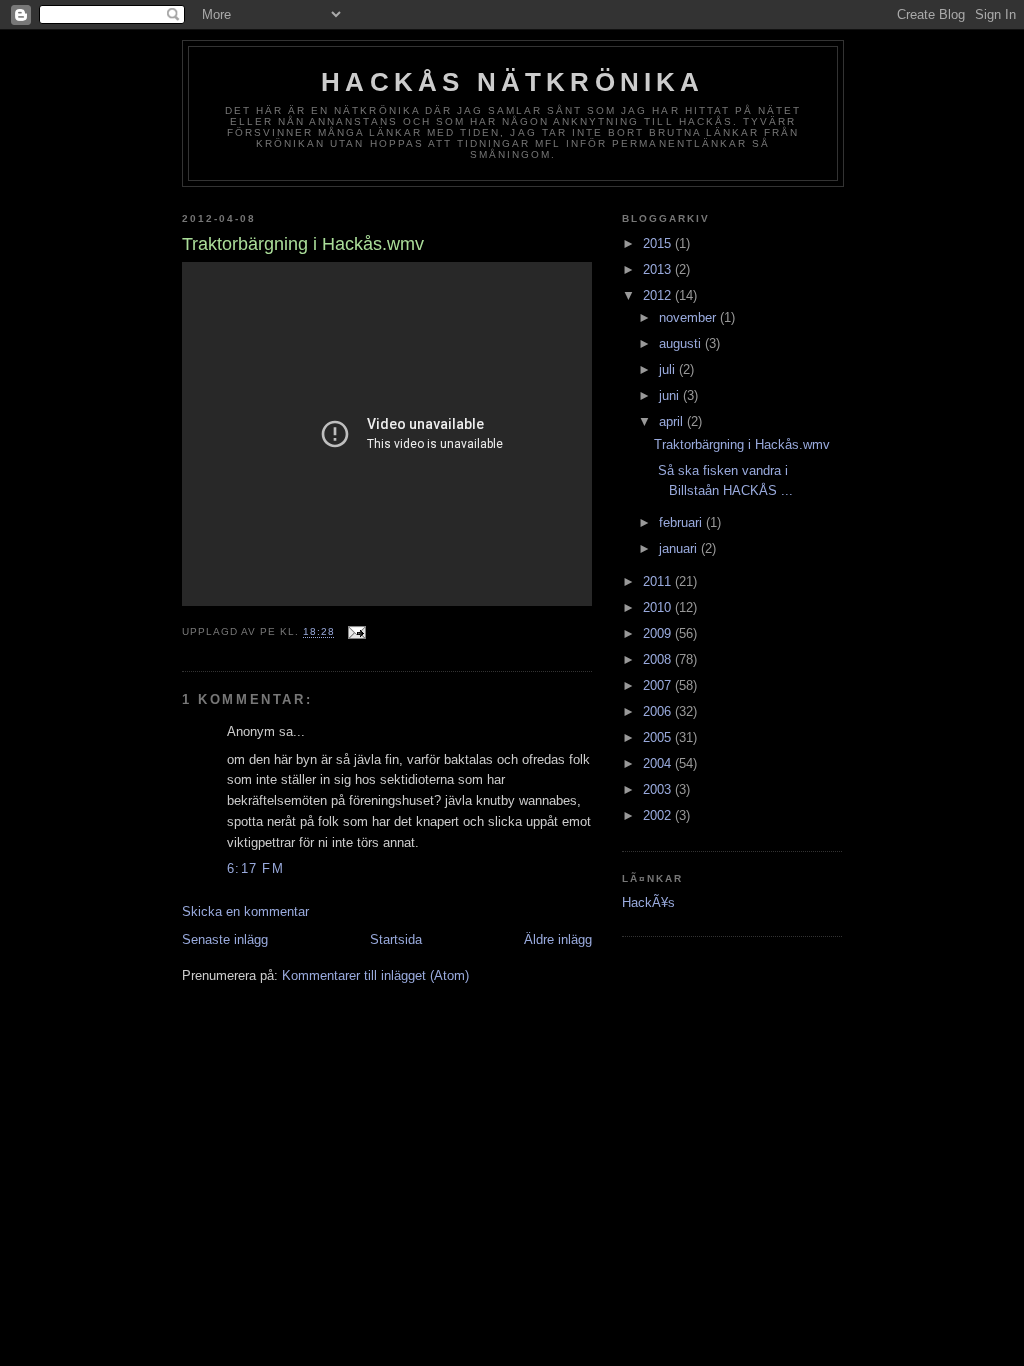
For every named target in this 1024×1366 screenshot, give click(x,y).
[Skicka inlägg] (356, 632)
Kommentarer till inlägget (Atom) (375, 975)
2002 (659, 815)
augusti (682, 343)
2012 (659, 295)
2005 (659, 737)
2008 (659, 659)
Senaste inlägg (225, 939)
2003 (659, 789)
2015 (659, 243)
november (689, 317)
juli (669, 369)
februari (682, 522)
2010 (659, 607)
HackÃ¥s (648, 902)
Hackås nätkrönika (512, 82)
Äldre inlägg (558, 939)
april (673, 421)
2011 (659, 581)
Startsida (396, 939)
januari (680, 548)
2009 (659, 633)
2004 (659, 763)
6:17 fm (255, 868)
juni (671, 395)
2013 (659, 269)
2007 (659, 685)
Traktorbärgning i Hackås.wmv (742, 444)
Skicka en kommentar (245, 911)
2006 (659, 711)
